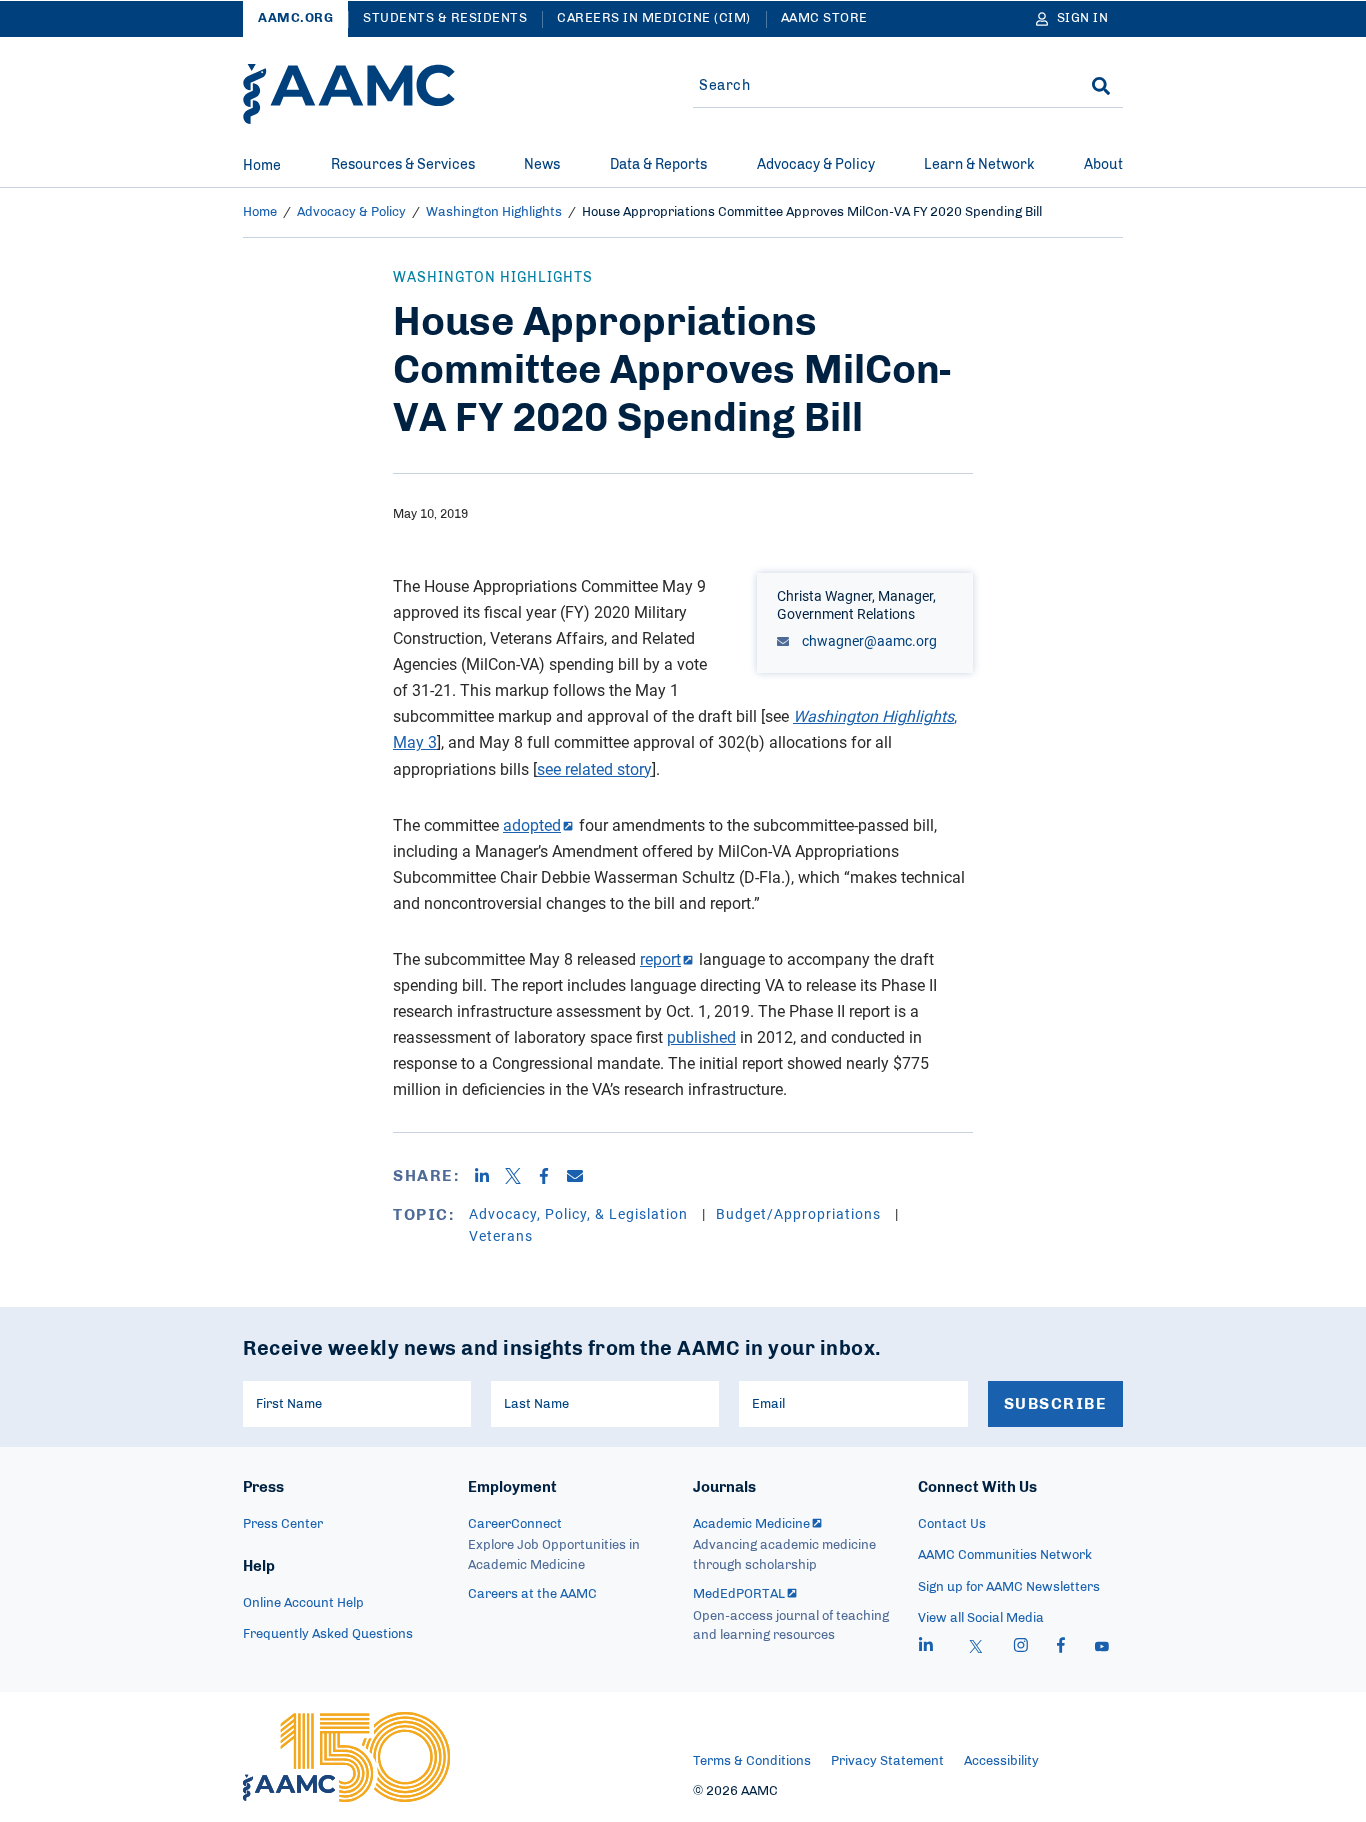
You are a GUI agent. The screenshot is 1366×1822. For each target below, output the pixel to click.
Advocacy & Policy (816, 165)
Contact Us (952, 1524)
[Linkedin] (489, 1176)
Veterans (501, 1235)
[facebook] (1061, 1648)
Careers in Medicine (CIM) (654, 18)
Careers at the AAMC (532, 1594)
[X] (520, 1176)
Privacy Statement (887, 1761)
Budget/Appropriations (800, 1213)
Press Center (283, 1524)
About (1103, 165)
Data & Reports (658, 165)
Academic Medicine (751, 1524)
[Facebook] (551, 1176)
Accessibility (1001, 1761)
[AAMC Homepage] (346, 1757)
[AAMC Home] (349, 94)
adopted (532, 825)
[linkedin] (926, 1648)
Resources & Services (403, 165)
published (701, 1037)
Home (262, 166)
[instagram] (1021, 1648)
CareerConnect (515, 1524)
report (660, 959)
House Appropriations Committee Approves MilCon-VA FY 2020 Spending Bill (812, 212)
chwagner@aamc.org (868, 640)
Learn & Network (979, 165)
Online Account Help (303, 1603)
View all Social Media (981, 1618)
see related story (594, 769)
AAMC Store (824, 18)
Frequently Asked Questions (328, 1634)
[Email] (582, 1176)
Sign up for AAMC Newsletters (1009, 1587)
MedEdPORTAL (739, 1594)
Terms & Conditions (752, 1761)
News (542, 165)
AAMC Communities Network (1005, 1555)
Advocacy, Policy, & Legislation (580, 1213)
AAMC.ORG (295, 18)
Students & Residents (445, 18)
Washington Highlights (494, 212)
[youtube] (1102, 1648)
